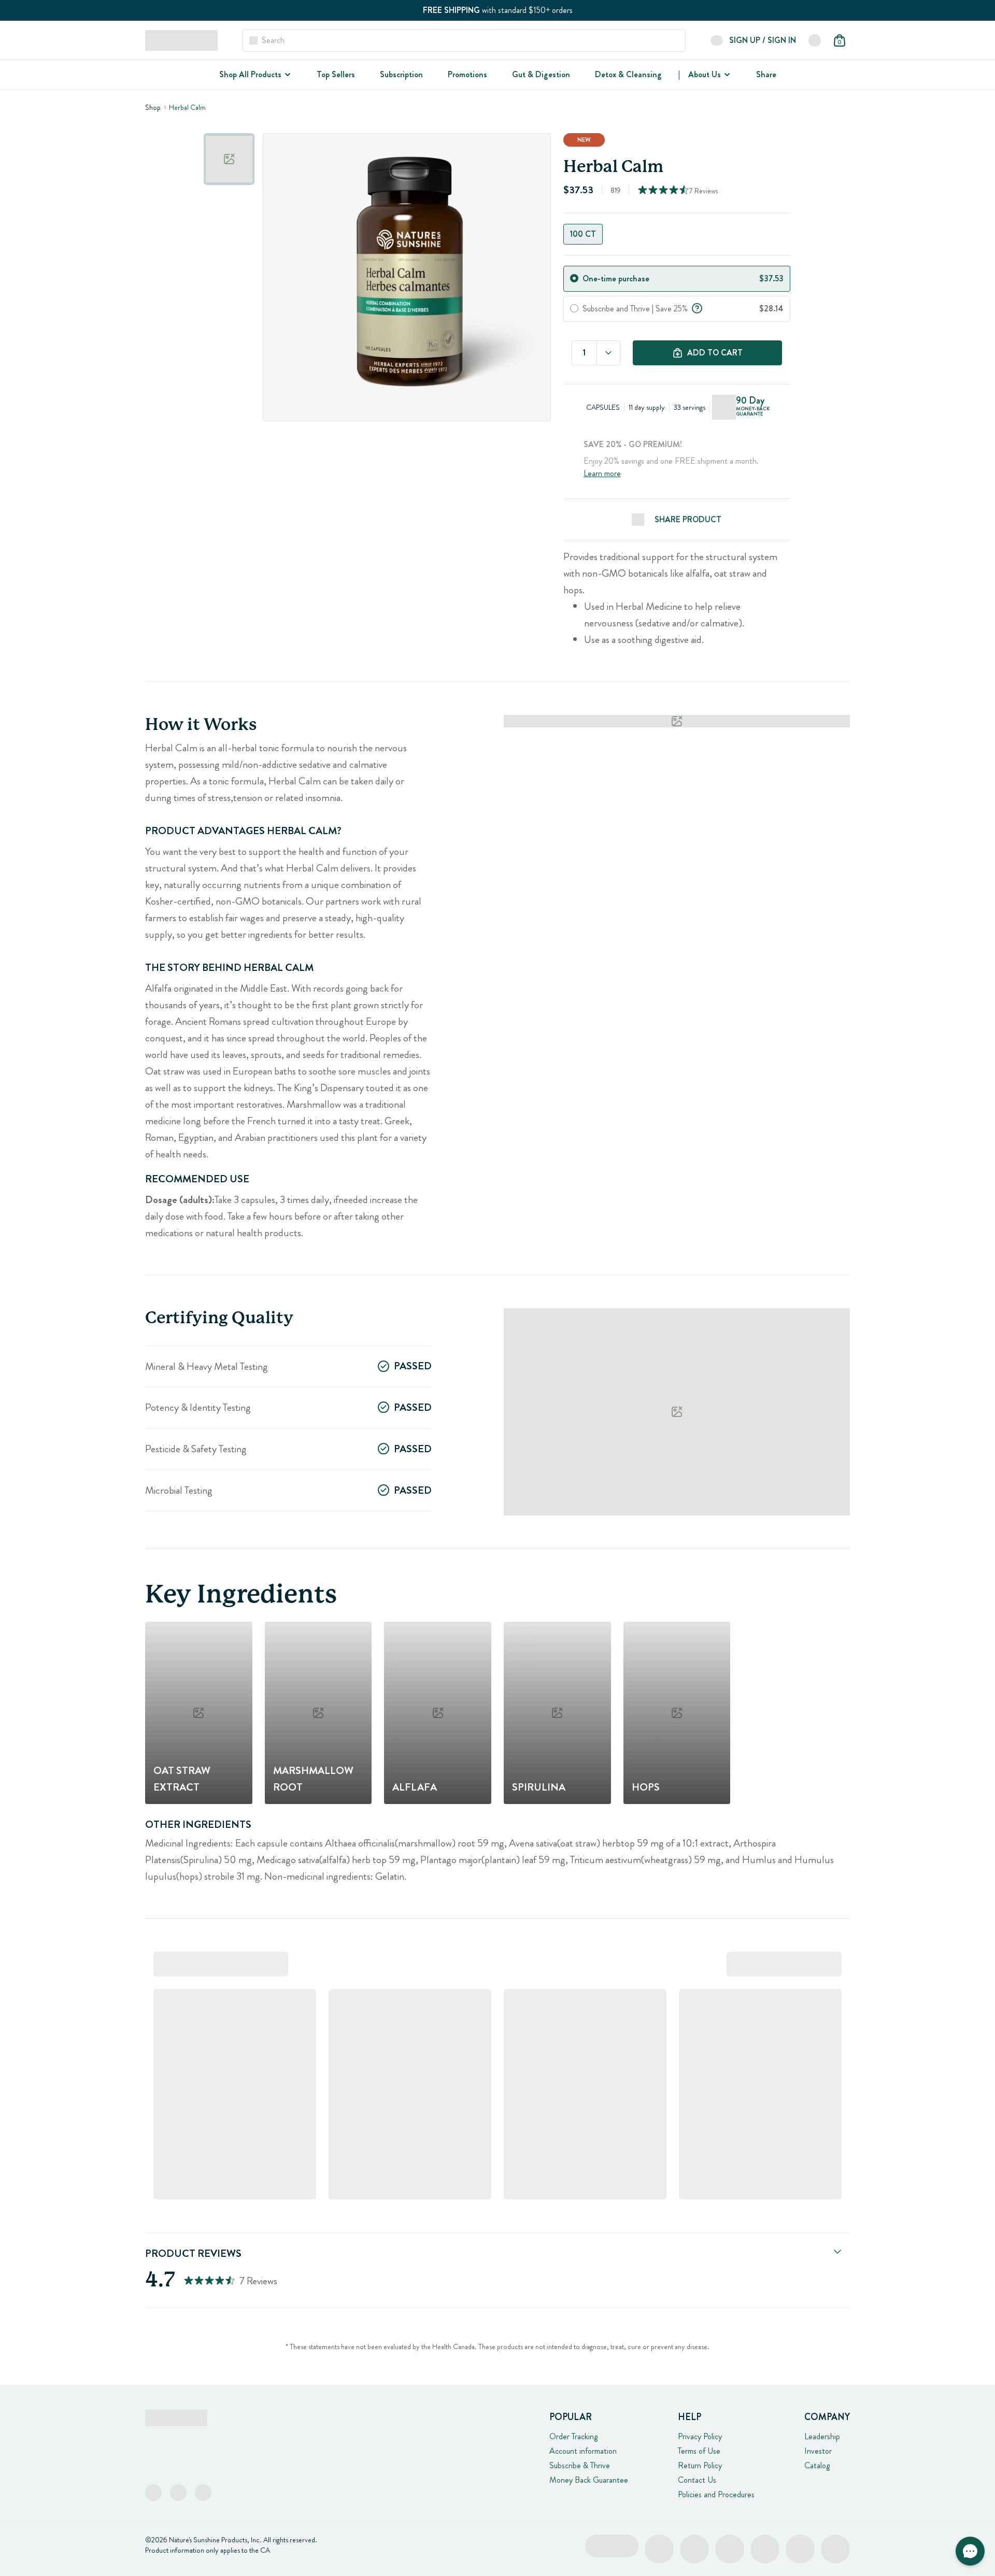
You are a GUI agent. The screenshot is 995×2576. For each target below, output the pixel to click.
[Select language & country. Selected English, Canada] (815, 40)
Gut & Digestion (541, 74)
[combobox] (608, 353)
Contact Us (697, 2480)
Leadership (822, 2436)
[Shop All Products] (287, 75)
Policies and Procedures (716, 2494)
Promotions (467, 74)
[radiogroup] (677, 234)
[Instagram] (178, 2493)
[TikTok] (203, 2493)
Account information (583, 2451)
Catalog (817, 2465)
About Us (705, 74)
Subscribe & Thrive (580, 2465)
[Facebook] (153, 2493)
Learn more (602, 473)
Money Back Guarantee (589, 2480)
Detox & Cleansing (628, 74)
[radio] (574, 278)
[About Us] (726, 75)
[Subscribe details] (697, 307)
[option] (229, 159)
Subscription (401, 74)
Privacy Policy (700, 2436)
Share (766, 74)
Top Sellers (336, 74)
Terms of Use (699, 2451)
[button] (970, 2551)
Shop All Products (250, 74)
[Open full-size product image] (407, 277)
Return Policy (700, 2465)
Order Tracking (573, 2436)
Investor (818, 2451)
